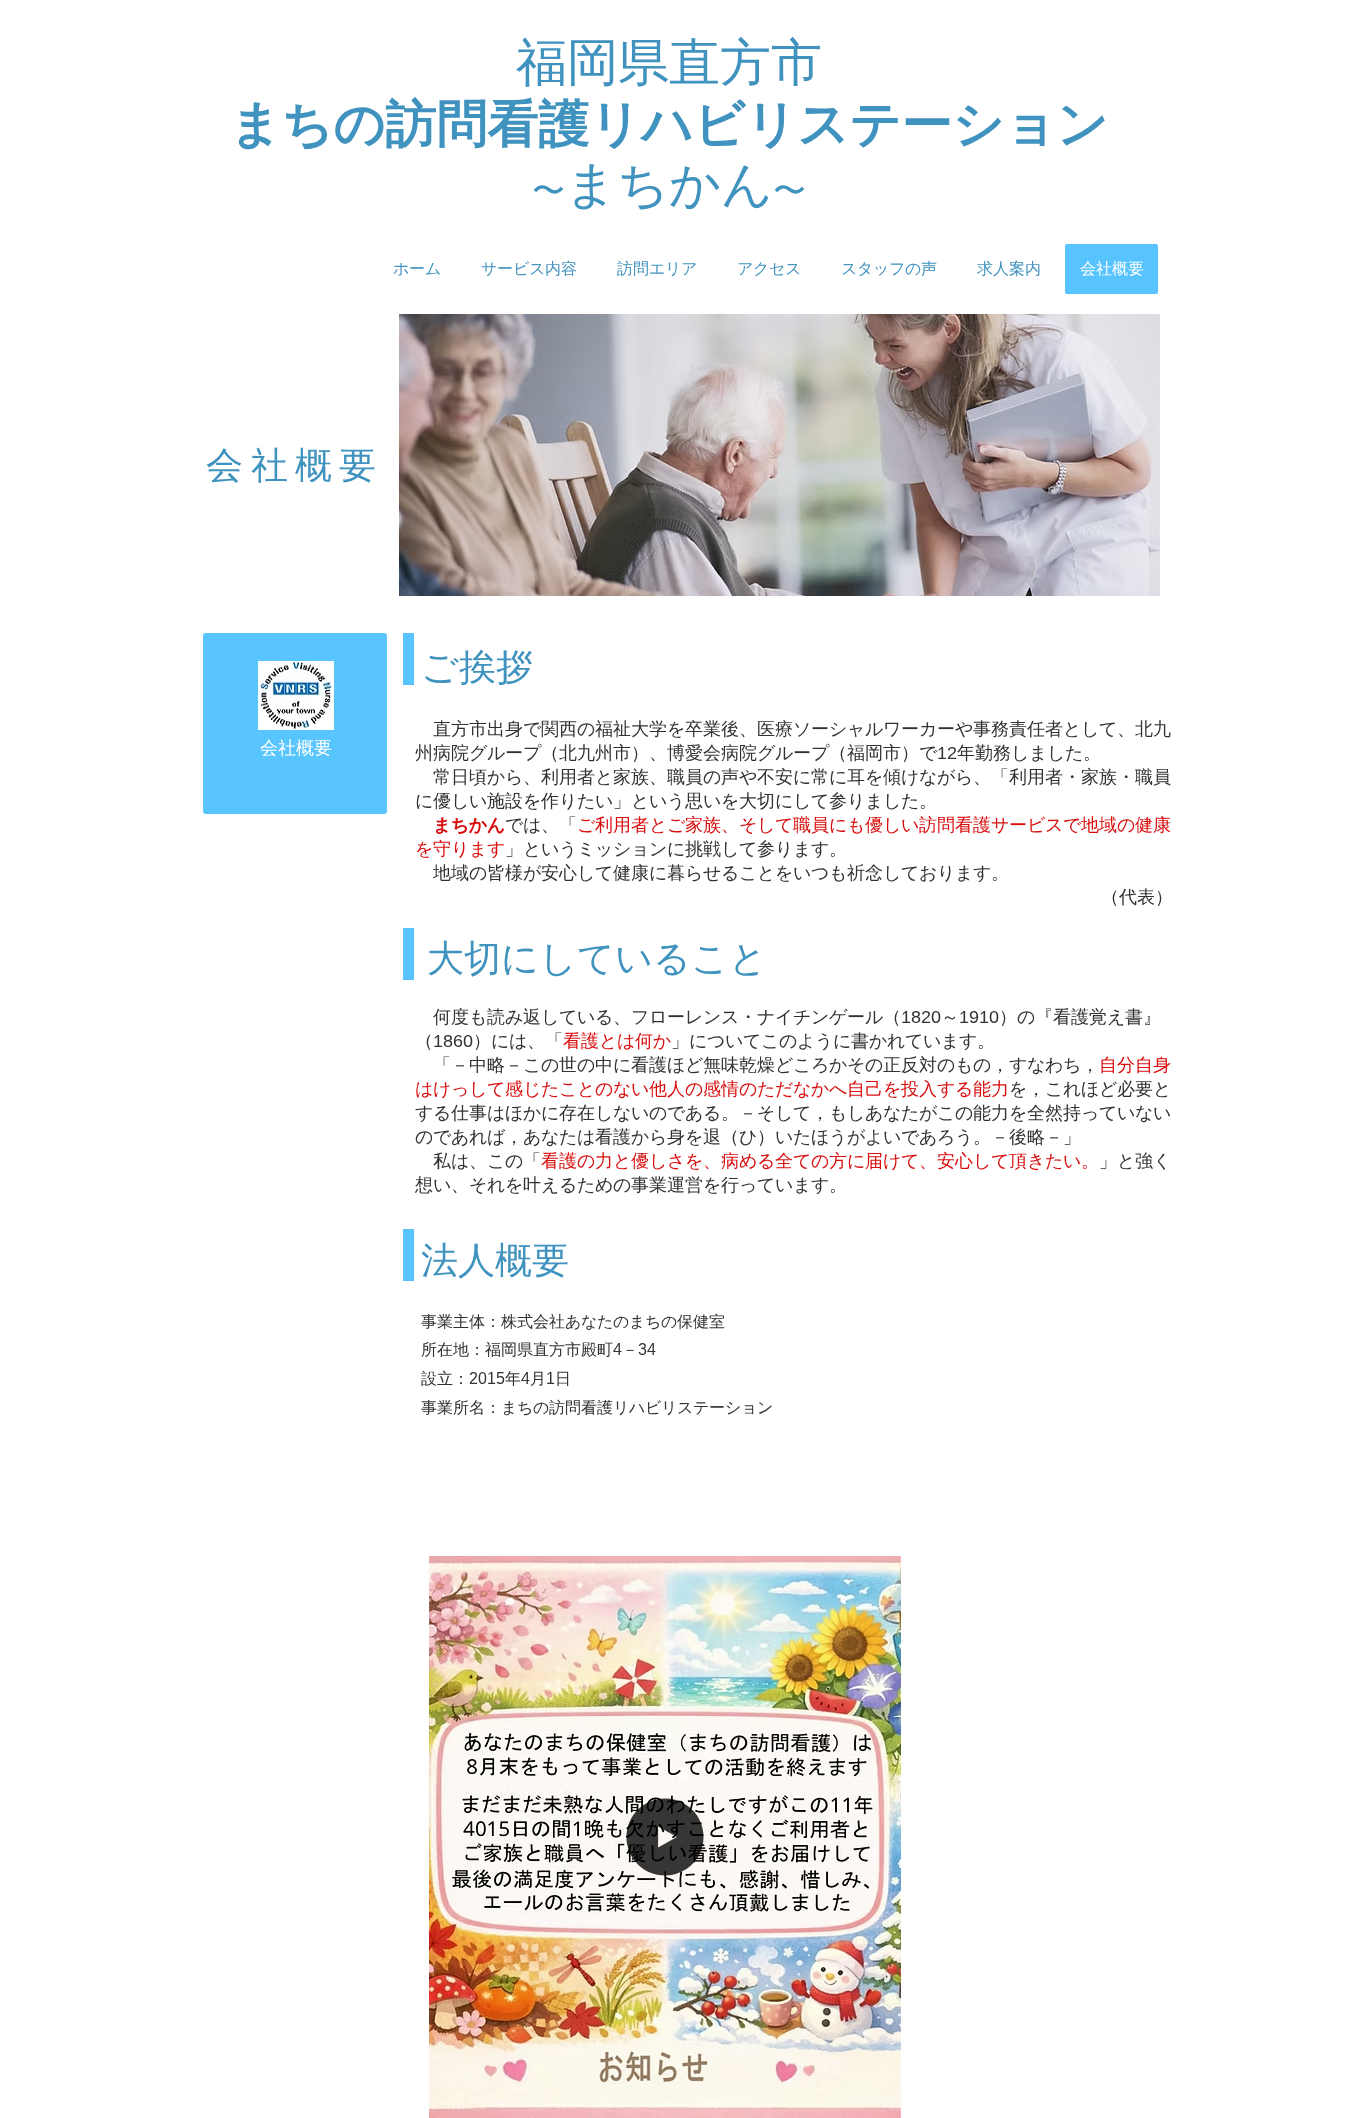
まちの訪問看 (384, 124)
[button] (875, 2096)
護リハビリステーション (824, 124)
